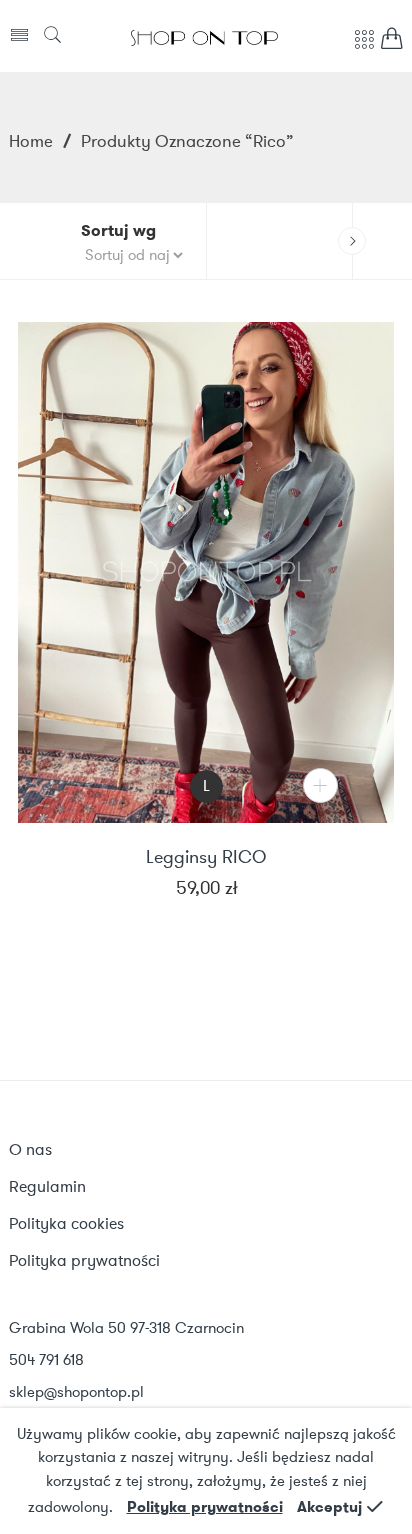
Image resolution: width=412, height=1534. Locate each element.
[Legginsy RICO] (206, 572)
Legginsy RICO (206, 858)
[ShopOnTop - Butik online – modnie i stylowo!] (204, 36)
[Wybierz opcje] (320, 785)
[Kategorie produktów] (364, 50)
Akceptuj (329, 1507)
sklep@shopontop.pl (76, 1392)
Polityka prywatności (205, 1507)
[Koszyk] (392, 43)
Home (31, 141)
